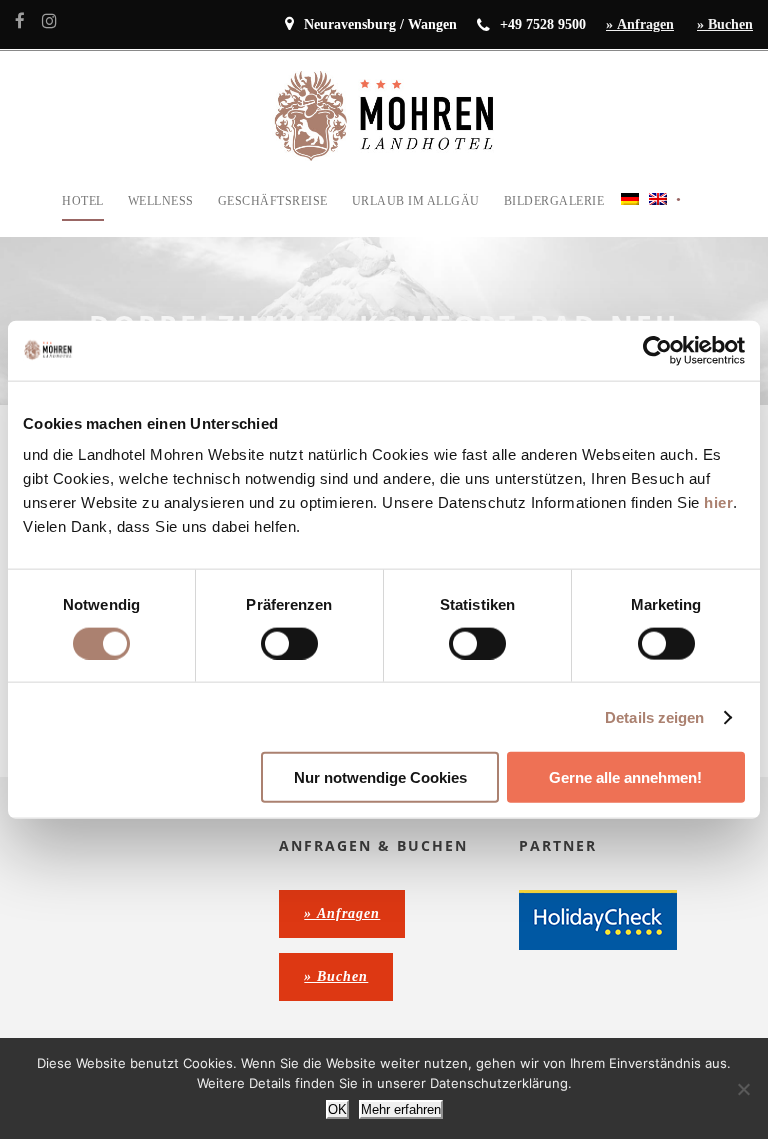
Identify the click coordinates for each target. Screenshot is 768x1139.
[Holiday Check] (598, 919)
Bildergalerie (554, 201)
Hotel (83, 201)
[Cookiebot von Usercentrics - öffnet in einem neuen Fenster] (657, 350)
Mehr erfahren (401, 1109)
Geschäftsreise (273, 201)
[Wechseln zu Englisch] (658, 213)
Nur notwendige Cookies (380, 777)
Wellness (161, 201)
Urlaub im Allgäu (416, 201)
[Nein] (743, 1089)
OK (337, 1109)
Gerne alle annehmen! (625, 777)
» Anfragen (640, 24)
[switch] (289, 643)
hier (718, 502)
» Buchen (725, 24)
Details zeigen (654, 716)
